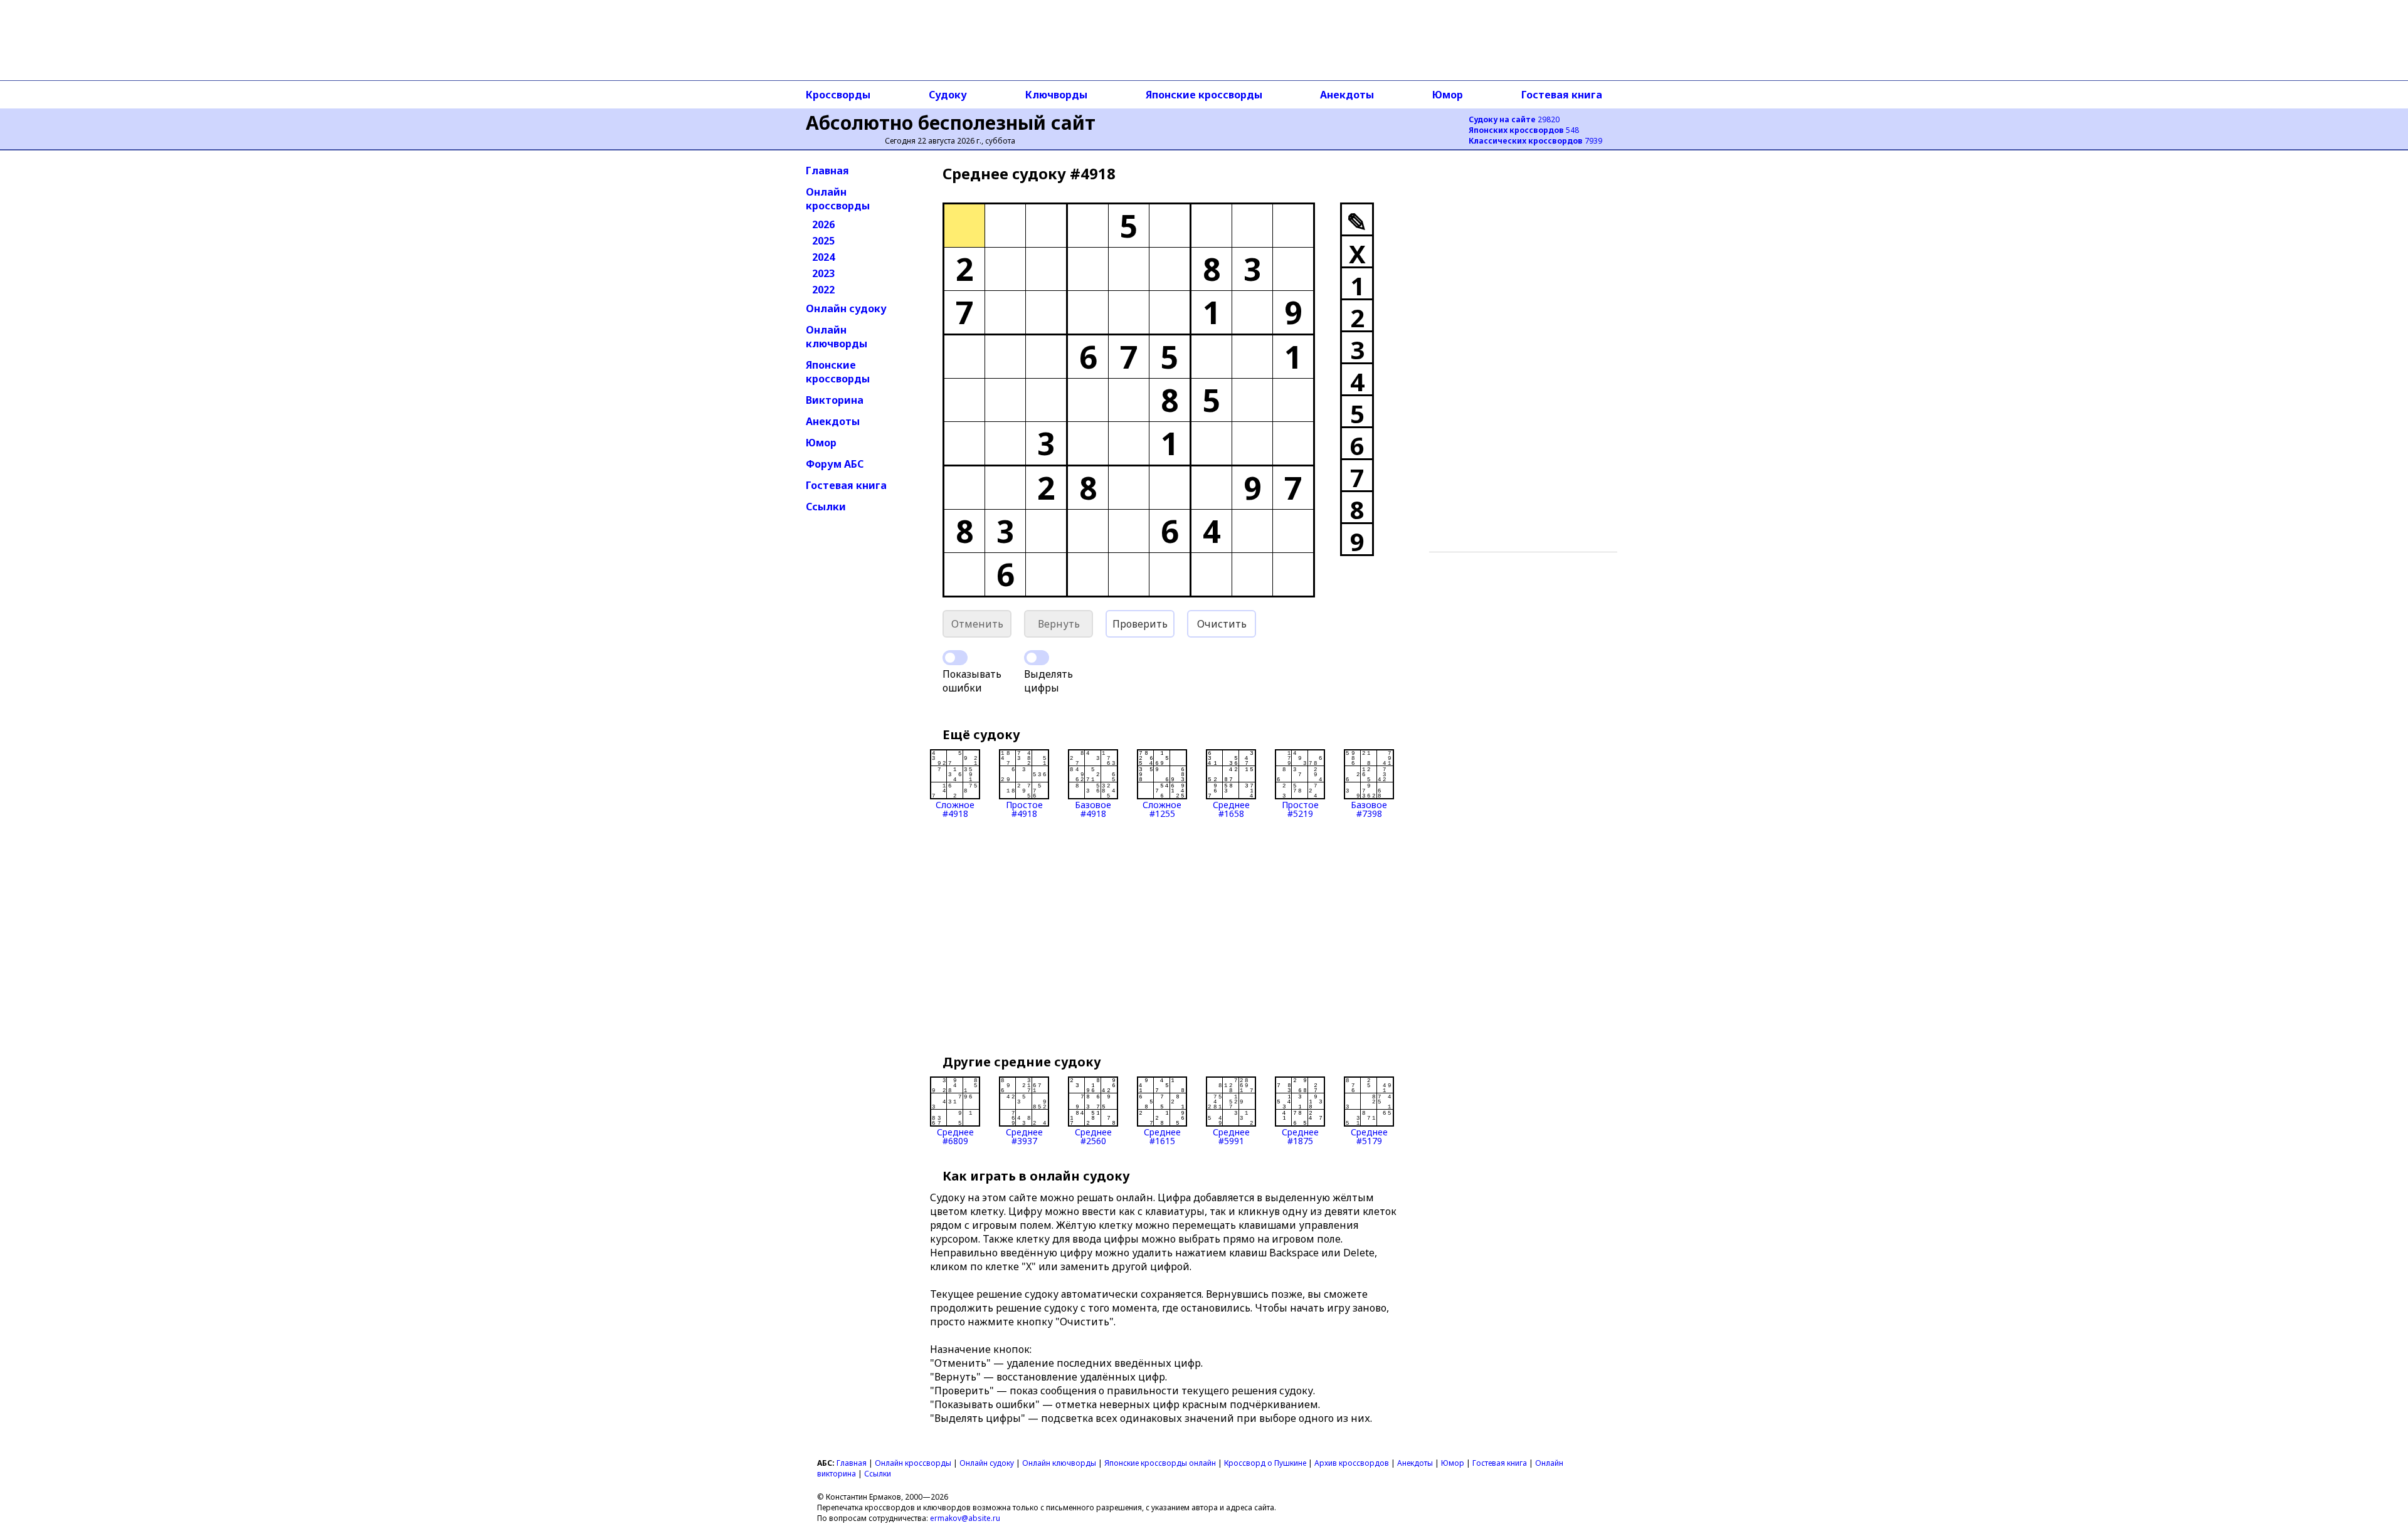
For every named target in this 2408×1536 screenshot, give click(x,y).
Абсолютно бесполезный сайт (951, 123)
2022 (823, 290)
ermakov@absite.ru (965, 1518)
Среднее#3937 (1024, 1136)
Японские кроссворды (1204, 95)
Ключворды (1056, 95)
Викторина (835, 400)
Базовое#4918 (1093, 808)
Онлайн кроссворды (838, 199)
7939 (1535, 141)
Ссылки (826, 507)
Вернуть (1059, 624)
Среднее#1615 (1162, 1136)
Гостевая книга (1562, 95)
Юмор (1448, 95)
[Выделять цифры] (1037, 658)
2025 (823, 241)
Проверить (1140, 624)
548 (1524, 130)
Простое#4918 (1024, 808)
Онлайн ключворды (837, 337)
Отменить (977, 624)
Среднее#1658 (1231, 808)
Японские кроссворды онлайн (1160, 1463)
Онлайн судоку (846, 308)
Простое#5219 (1300, 808)
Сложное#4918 (955, 808)
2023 (823, 273)
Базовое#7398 (1369, 808)
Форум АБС (835, 464)
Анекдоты (1347, 95)
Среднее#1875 (1300, 1136)
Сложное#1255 (1162, 808)
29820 (1514, 119)
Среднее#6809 (955, 1136)
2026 (823, 224)
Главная (827, 171)
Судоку (948, 95)
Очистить (1222, 624)
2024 (823, 257)
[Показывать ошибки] (955, 658)
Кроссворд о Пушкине (1265, 1463)
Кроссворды (838, 95)
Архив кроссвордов (1352, 1463)
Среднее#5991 (1231, 1136)
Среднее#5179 (1369, 1136)
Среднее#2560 (1093, 1136)
